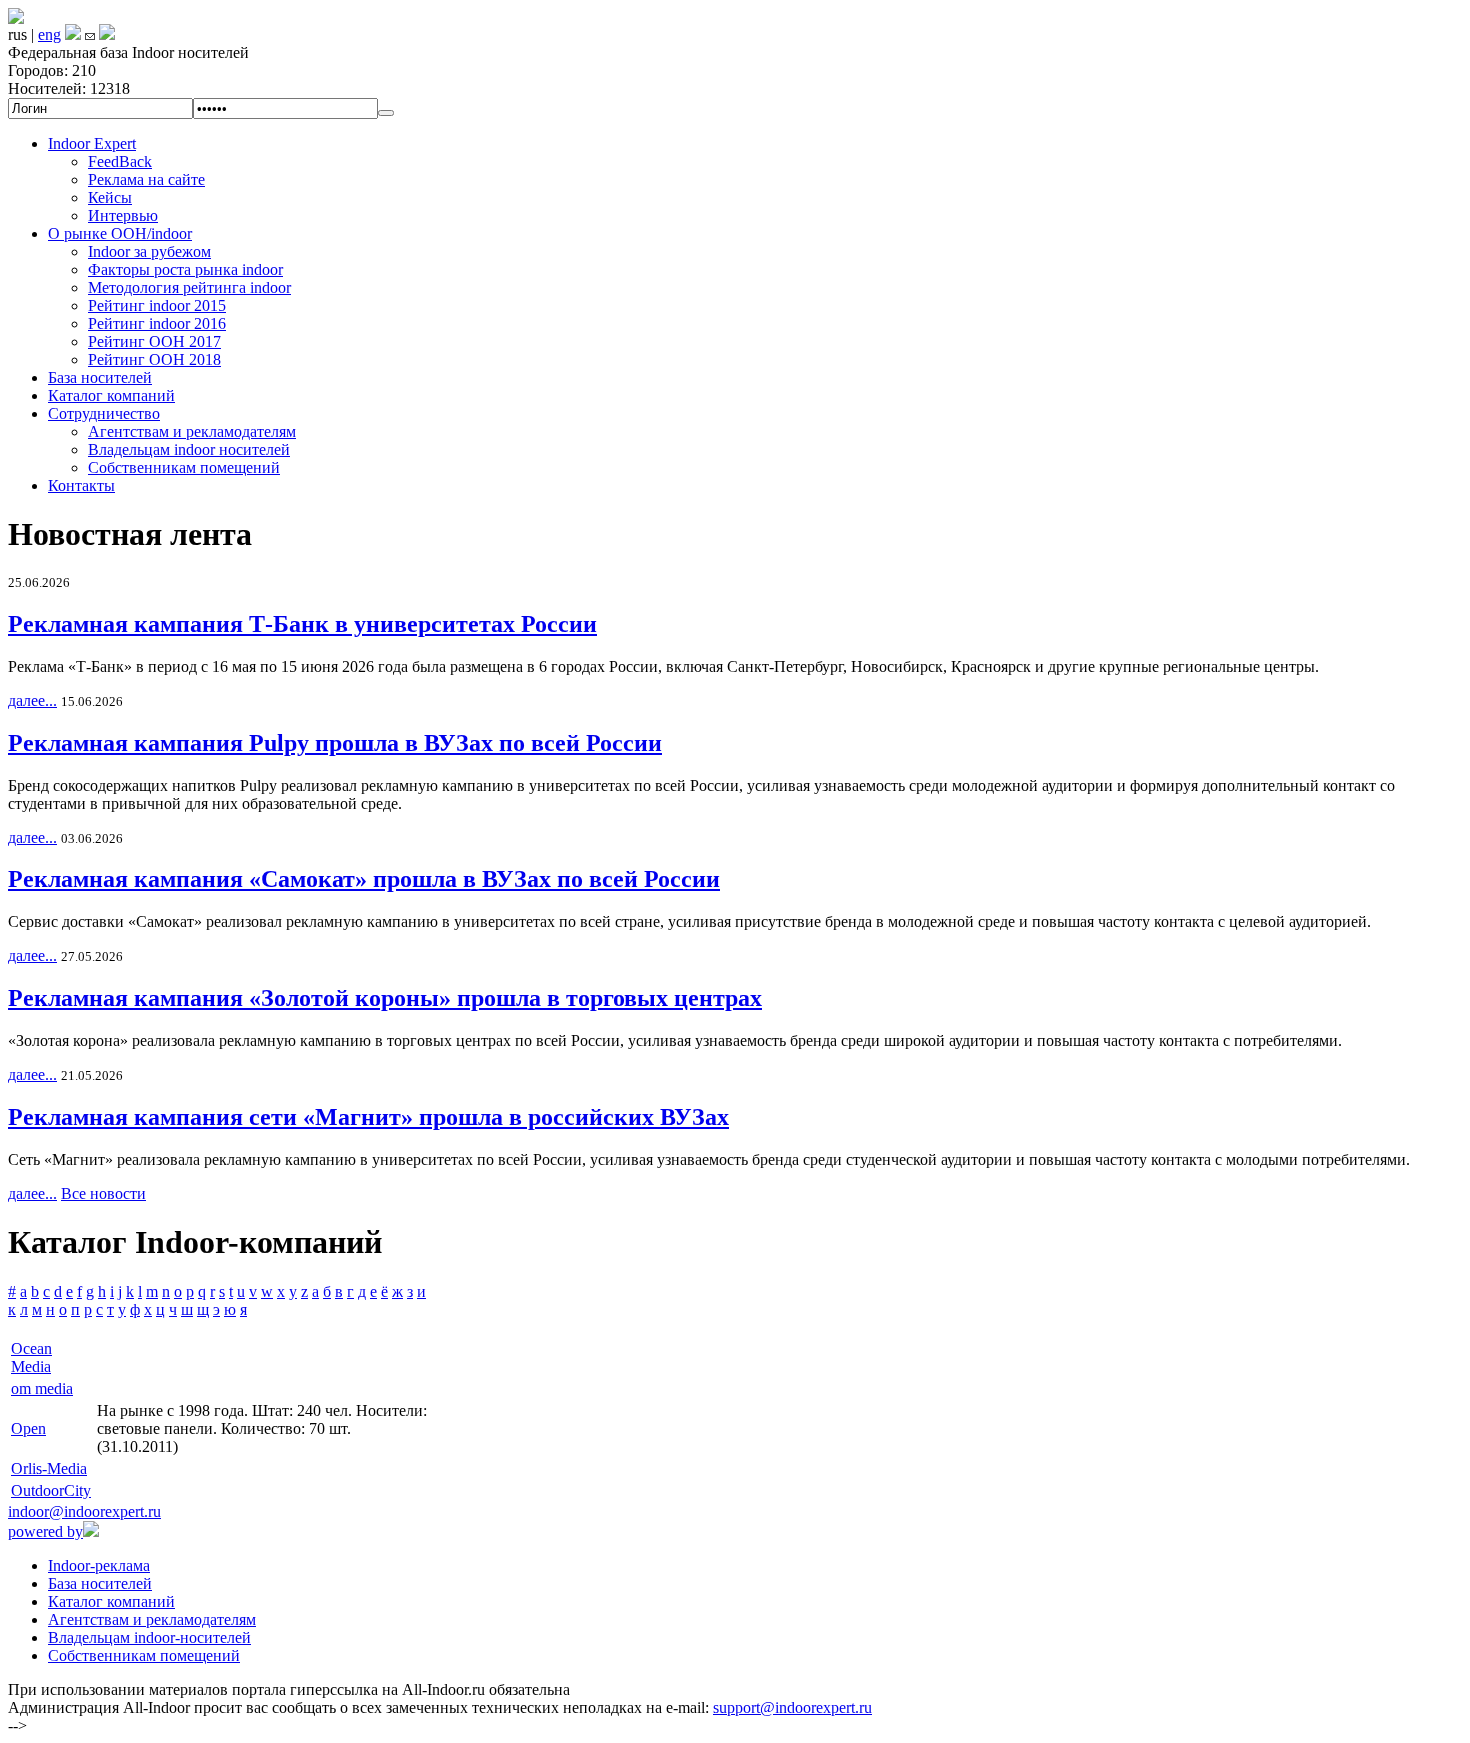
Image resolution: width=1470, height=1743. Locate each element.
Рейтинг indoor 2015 (157, 305)
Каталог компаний (111, 395)
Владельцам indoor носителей (189, 449)
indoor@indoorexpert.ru (84, 1511)
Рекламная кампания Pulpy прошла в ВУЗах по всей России (335, 743)
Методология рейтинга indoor (189, 287)
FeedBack (120, 161)
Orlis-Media (49, 1468)
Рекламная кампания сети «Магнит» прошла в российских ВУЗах (368, 1117)
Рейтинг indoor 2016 (157, 323)
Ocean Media (31, 1357)
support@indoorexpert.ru (792, 1707)
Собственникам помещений (184, 467)
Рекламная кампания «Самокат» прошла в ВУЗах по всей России (364, 879)
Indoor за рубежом (149, 251)
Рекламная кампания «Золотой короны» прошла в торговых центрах (385, 998)
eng (49, 34)
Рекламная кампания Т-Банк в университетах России (302, 624)
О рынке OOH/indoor (120, 233)
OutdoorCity (51, 1490)
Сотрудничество (104, 413)
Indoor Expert (92, 143)
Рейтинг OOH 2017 (154, 341)
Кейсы (110, 197)
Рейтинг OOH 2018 (154, 359)
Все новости (103, 1193)
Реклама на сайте (146, 179)
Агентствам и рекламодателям (192, 431)
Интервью (123, 215)
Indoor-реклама (99, 1565)
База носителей (100, 377)
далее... (32, 700)
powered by (45, 1531)
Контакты (81, 485)
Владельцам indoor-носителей (149, 1637)
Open (28, 1428)
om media (42, 1388)
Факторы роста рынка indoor (185, 269)
